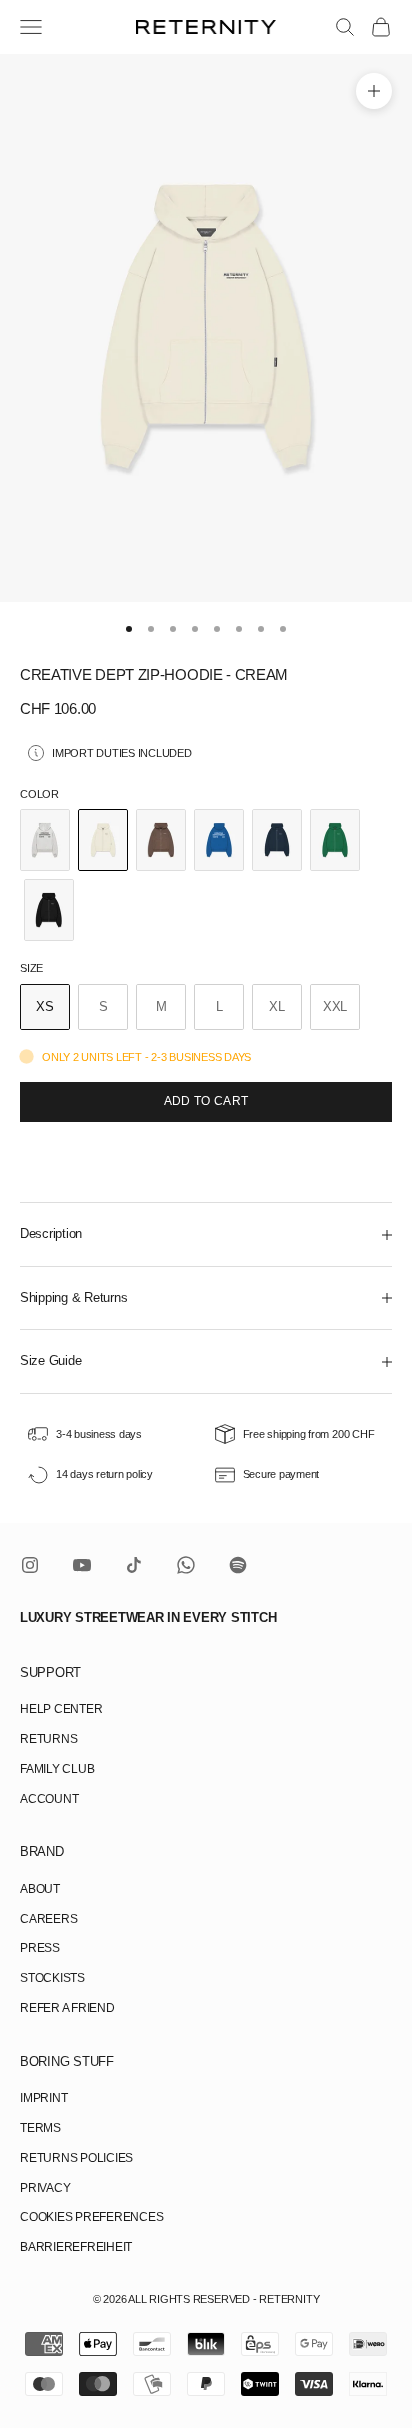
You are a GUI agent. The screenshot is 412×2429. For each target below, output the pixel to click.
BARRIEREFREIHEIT (76, 2247)
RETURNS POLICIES (76, 2158)
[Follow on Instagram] (30, 1565)
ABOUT (40, 1889)
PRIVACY (45, 2188)
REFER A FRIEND (67, 2008)
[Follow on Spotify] (238, 1565)
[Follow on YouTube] (82, 1565)
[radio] (45, 840)
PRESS (40, 1948)
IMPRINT (43, 2098)
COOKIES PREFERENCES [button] (91, 2217)
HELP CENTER (61, 1709)
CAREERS (48, 1919)
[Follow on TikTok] (134, 1565)
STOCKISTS (52, 1978)
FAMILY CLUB (57, 1769)
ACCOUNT (49, 1799)
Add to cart (206, 1101)
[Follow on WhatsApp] (186, 1565)
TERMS (40, 2128)
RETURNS (48, 1739)
